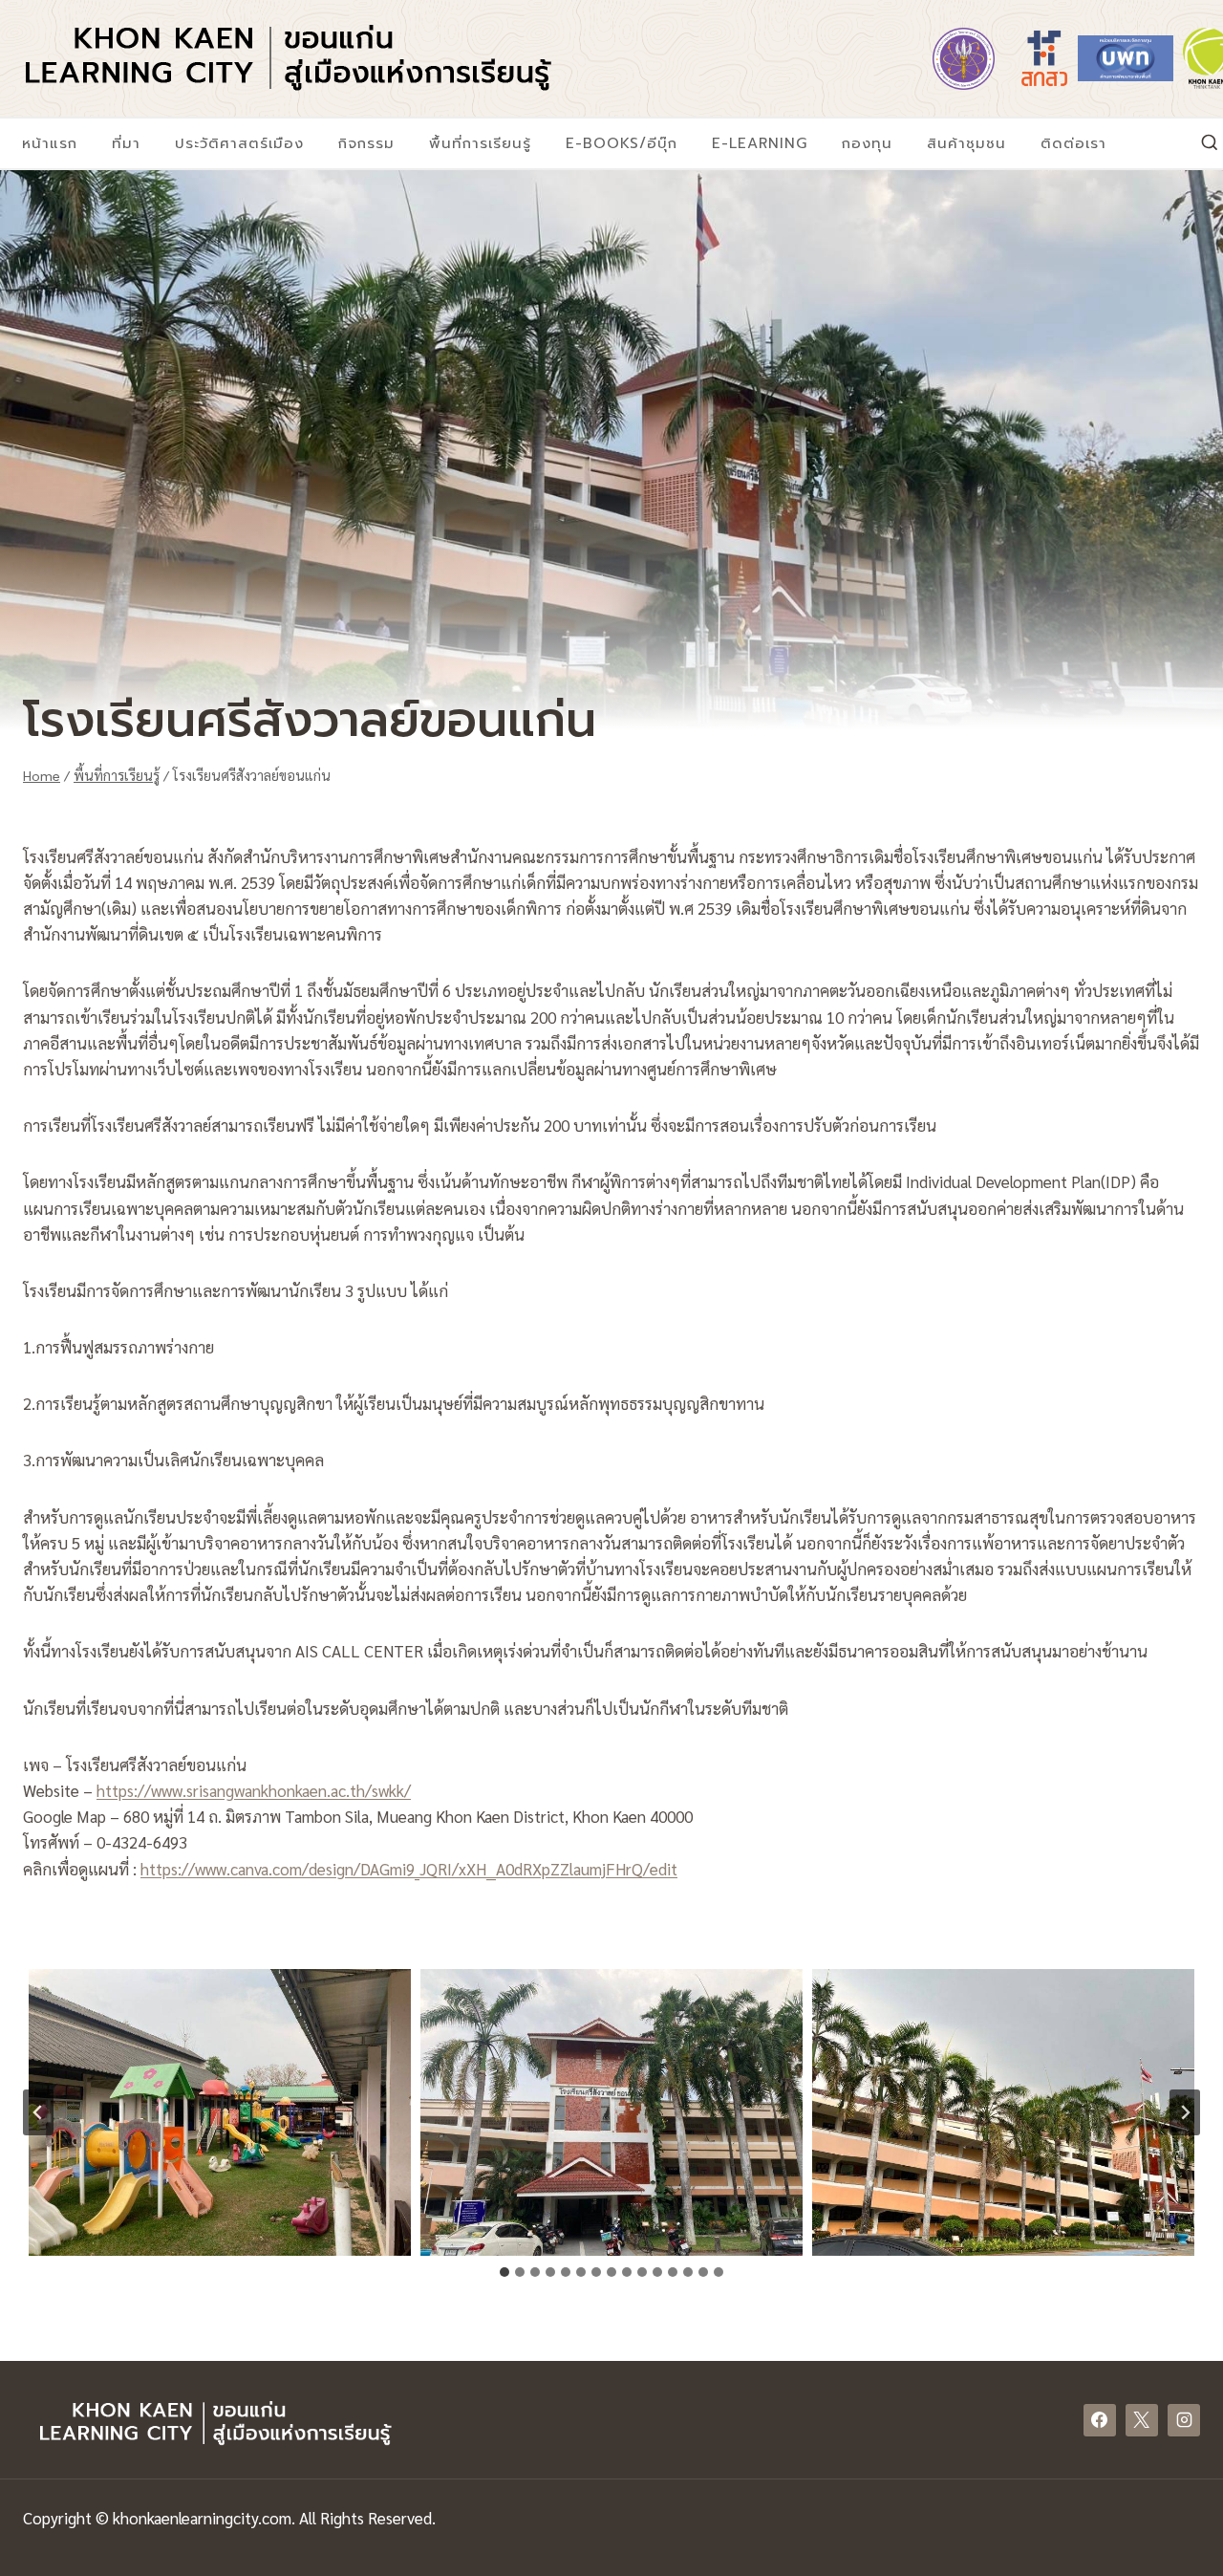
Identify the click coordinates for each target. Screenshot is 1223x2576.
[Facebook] (1100, 2420)
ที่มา (126, 143)
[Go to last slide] (38, 2112)
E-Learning (760, 143)
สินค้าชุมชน (966, 143)
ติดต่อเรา (1073, 143)
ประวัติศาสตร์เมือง (239, 143)
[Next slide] (1185, 2112)
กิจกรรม (366, 143)
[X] (1142, 2420)
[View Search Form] (1210, 143)
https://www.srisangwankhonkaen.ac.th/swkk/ (254, 1790)
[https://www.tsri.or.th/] (1044, 58)
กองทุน (867, 143)
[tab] (504, 2272)
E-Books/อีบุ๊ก (622, 143)
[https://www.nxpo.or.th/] (1126, 58)
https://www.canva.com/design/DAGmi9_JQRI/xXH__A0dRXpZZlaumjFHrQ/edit (409, 1869)
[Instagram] (1184, 2420)
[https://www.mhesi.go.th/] (963, 58)
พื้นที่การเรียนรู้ (480, 143)
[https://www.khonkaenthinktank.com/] (1207, 58)
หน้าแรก (50, 143)
